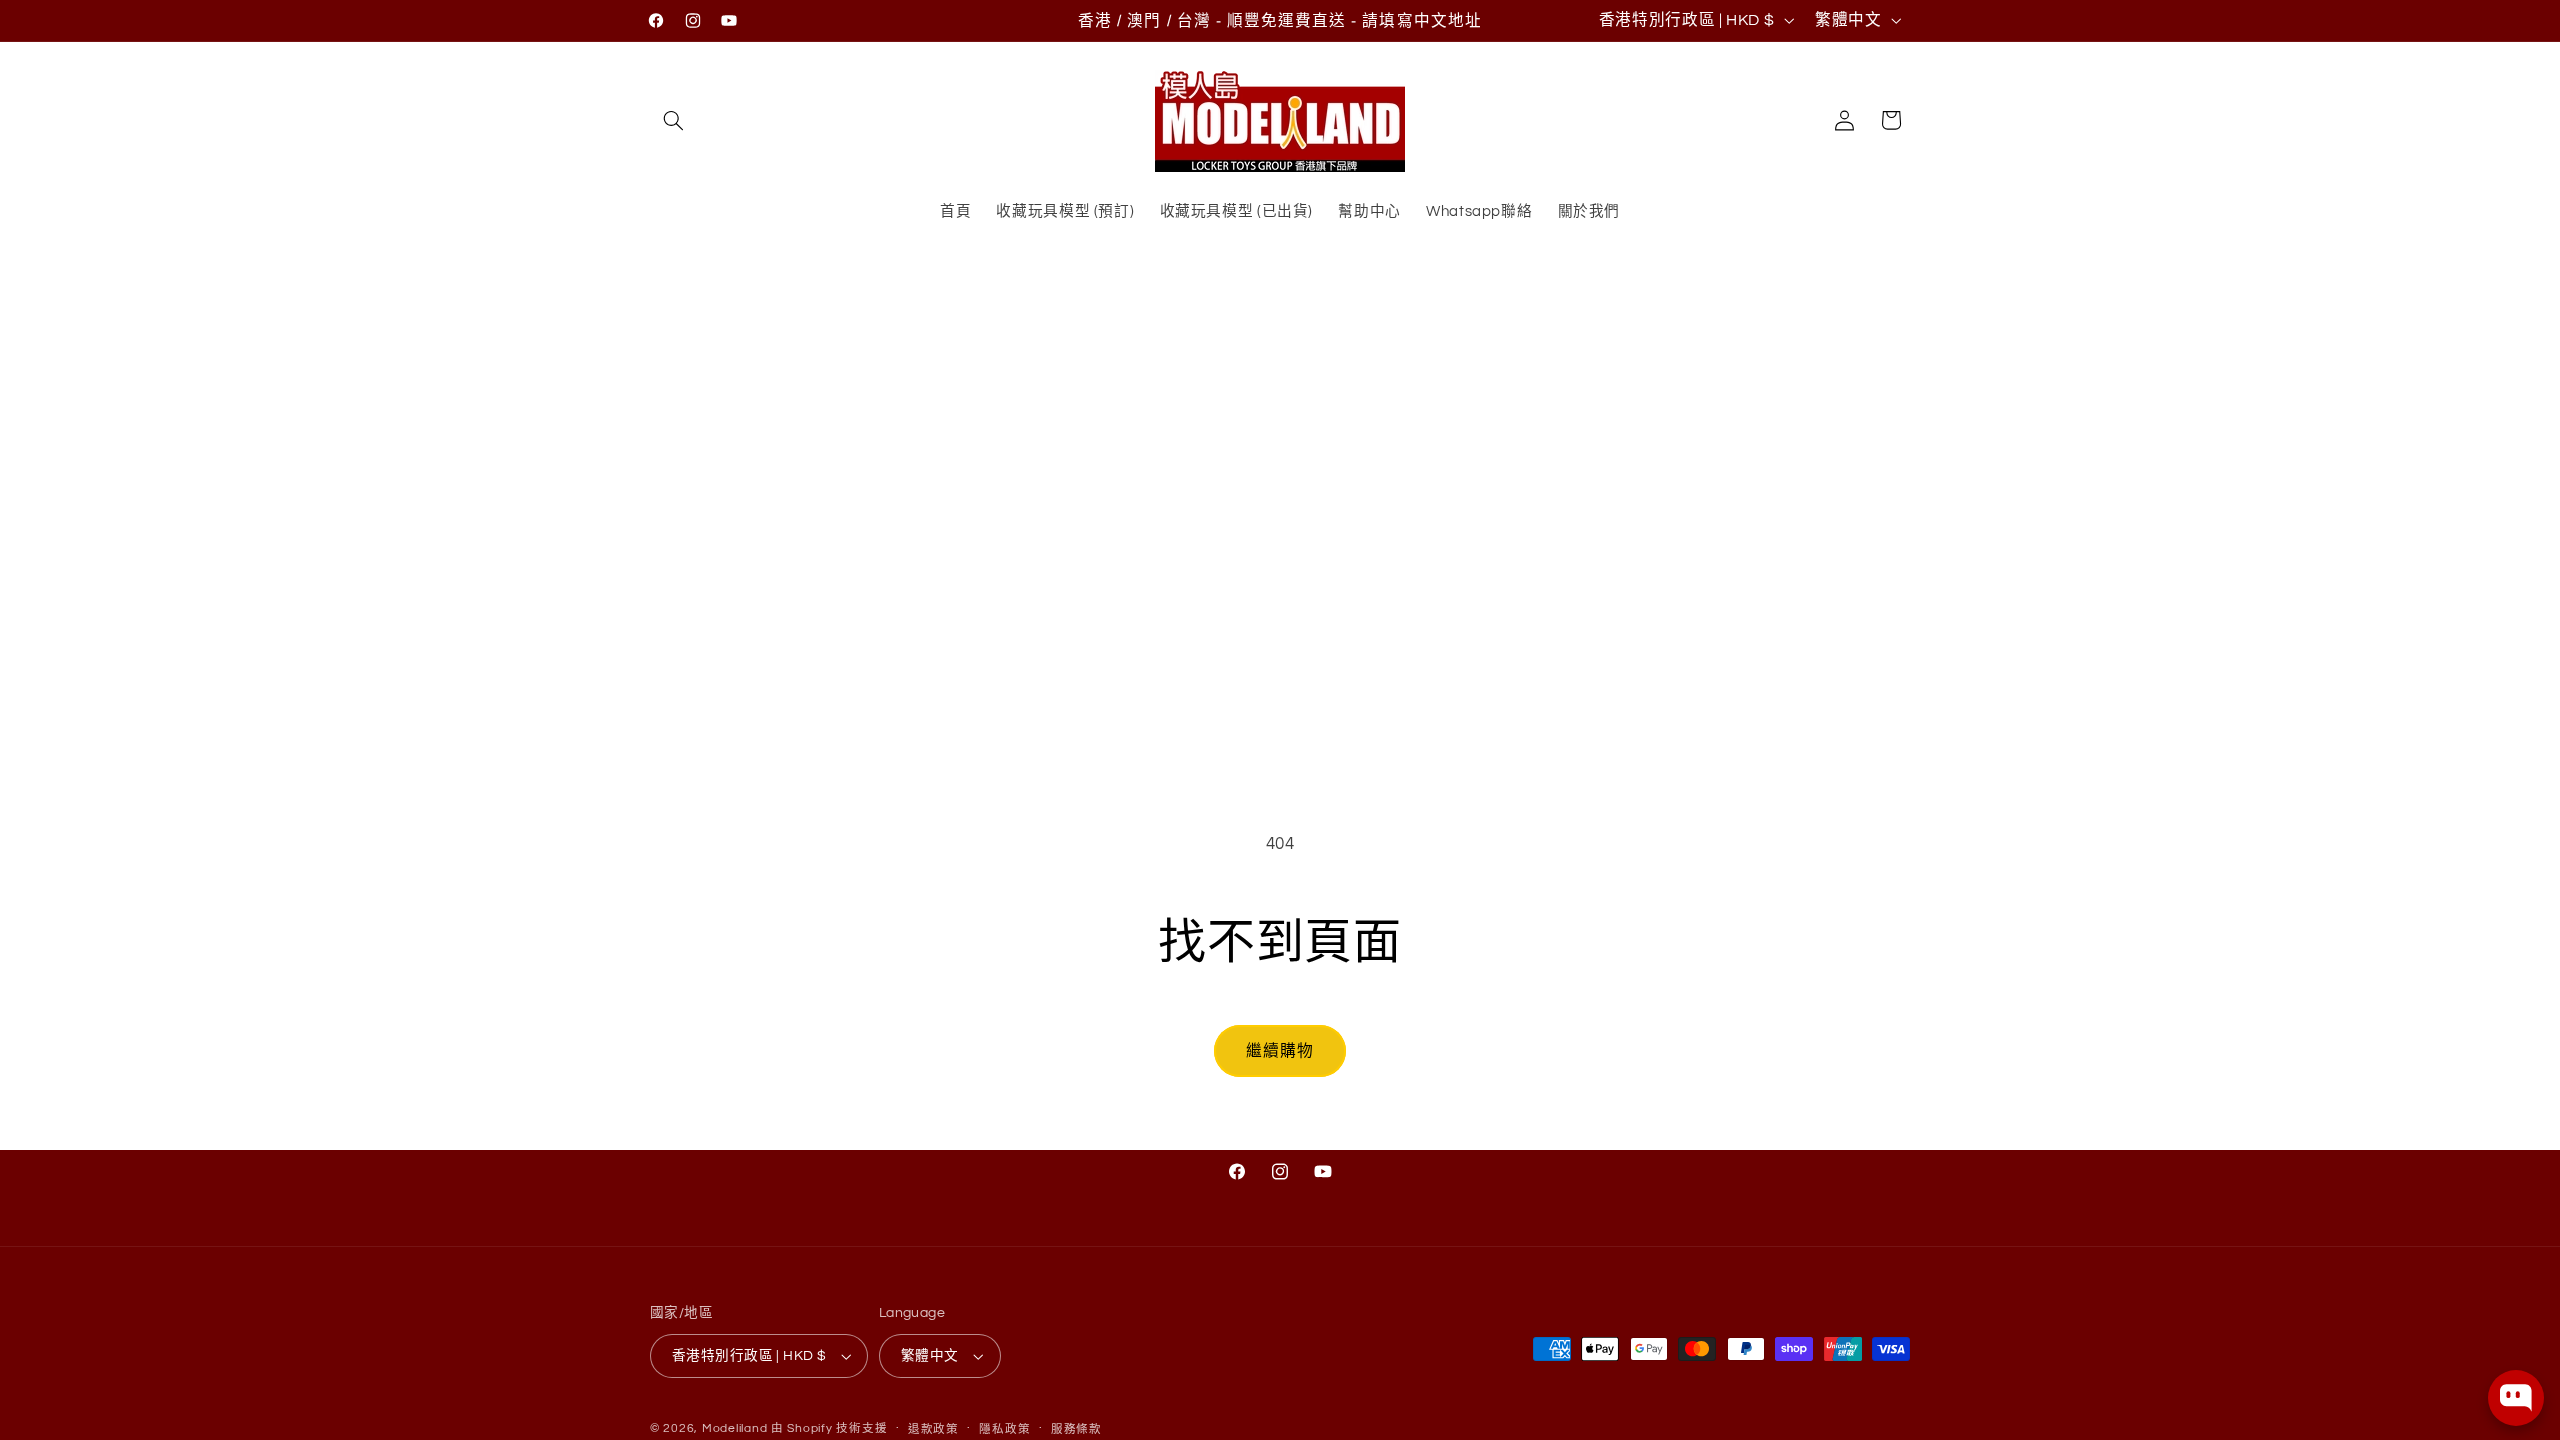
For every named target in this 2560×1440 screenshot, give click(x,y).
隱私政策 (1004, 1429)
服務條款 (1076, 1429)
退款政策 (933, 1429)
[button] (673, 120)
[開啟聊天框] (2516, 1398)
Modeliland (734, 1428)
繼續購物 (1280, 1051)
